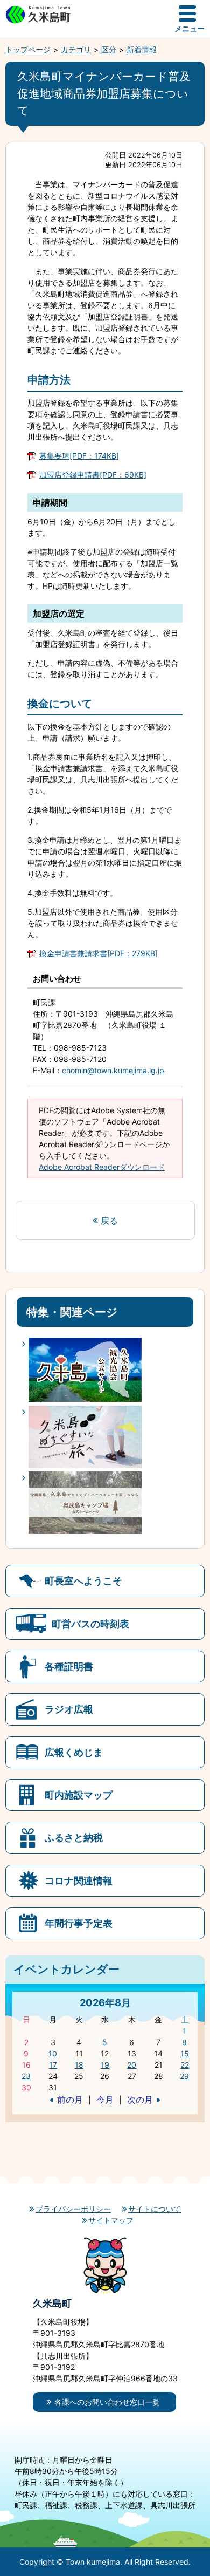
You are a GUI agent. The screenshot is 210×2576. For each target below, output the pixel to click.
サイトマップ (111, 2220)
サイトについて (155, 2209)
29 (184, 2076)
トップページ (28, 49)
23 (26, 2076)
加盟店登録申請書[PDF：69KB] (93, 475)
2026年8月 (105, 2002)
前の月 (70, 2100)
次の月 (140, 2100)
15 (185, 2053)
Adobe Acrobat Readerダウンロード (102, 1167)
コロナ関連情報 (79, 1880)
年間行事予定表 (79, 1923)
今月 (105, 2100)
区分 (109, 49)
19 (105, 2065)
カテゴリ (76, 49)
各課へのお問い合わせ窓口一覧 (107, 2402)
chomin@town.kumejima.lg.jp (113, 1070)
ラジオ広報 (69, 1709)
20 (132, 2065)
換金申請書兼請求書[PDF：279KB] (99, 953)
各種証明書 (69, 1666)
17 (53, 2065)
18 (79, 2065)
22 (185, 2065)
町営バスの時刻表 (90, 1624)
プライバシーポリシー (73, 2209)
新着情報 (142, 49)
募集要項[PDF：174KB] (79, 456)
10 (53, 2053)
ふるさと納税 (74, 1837)
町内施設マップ (79, 1795)
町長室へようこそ (83, 1580)
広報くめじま (74, 1752)
